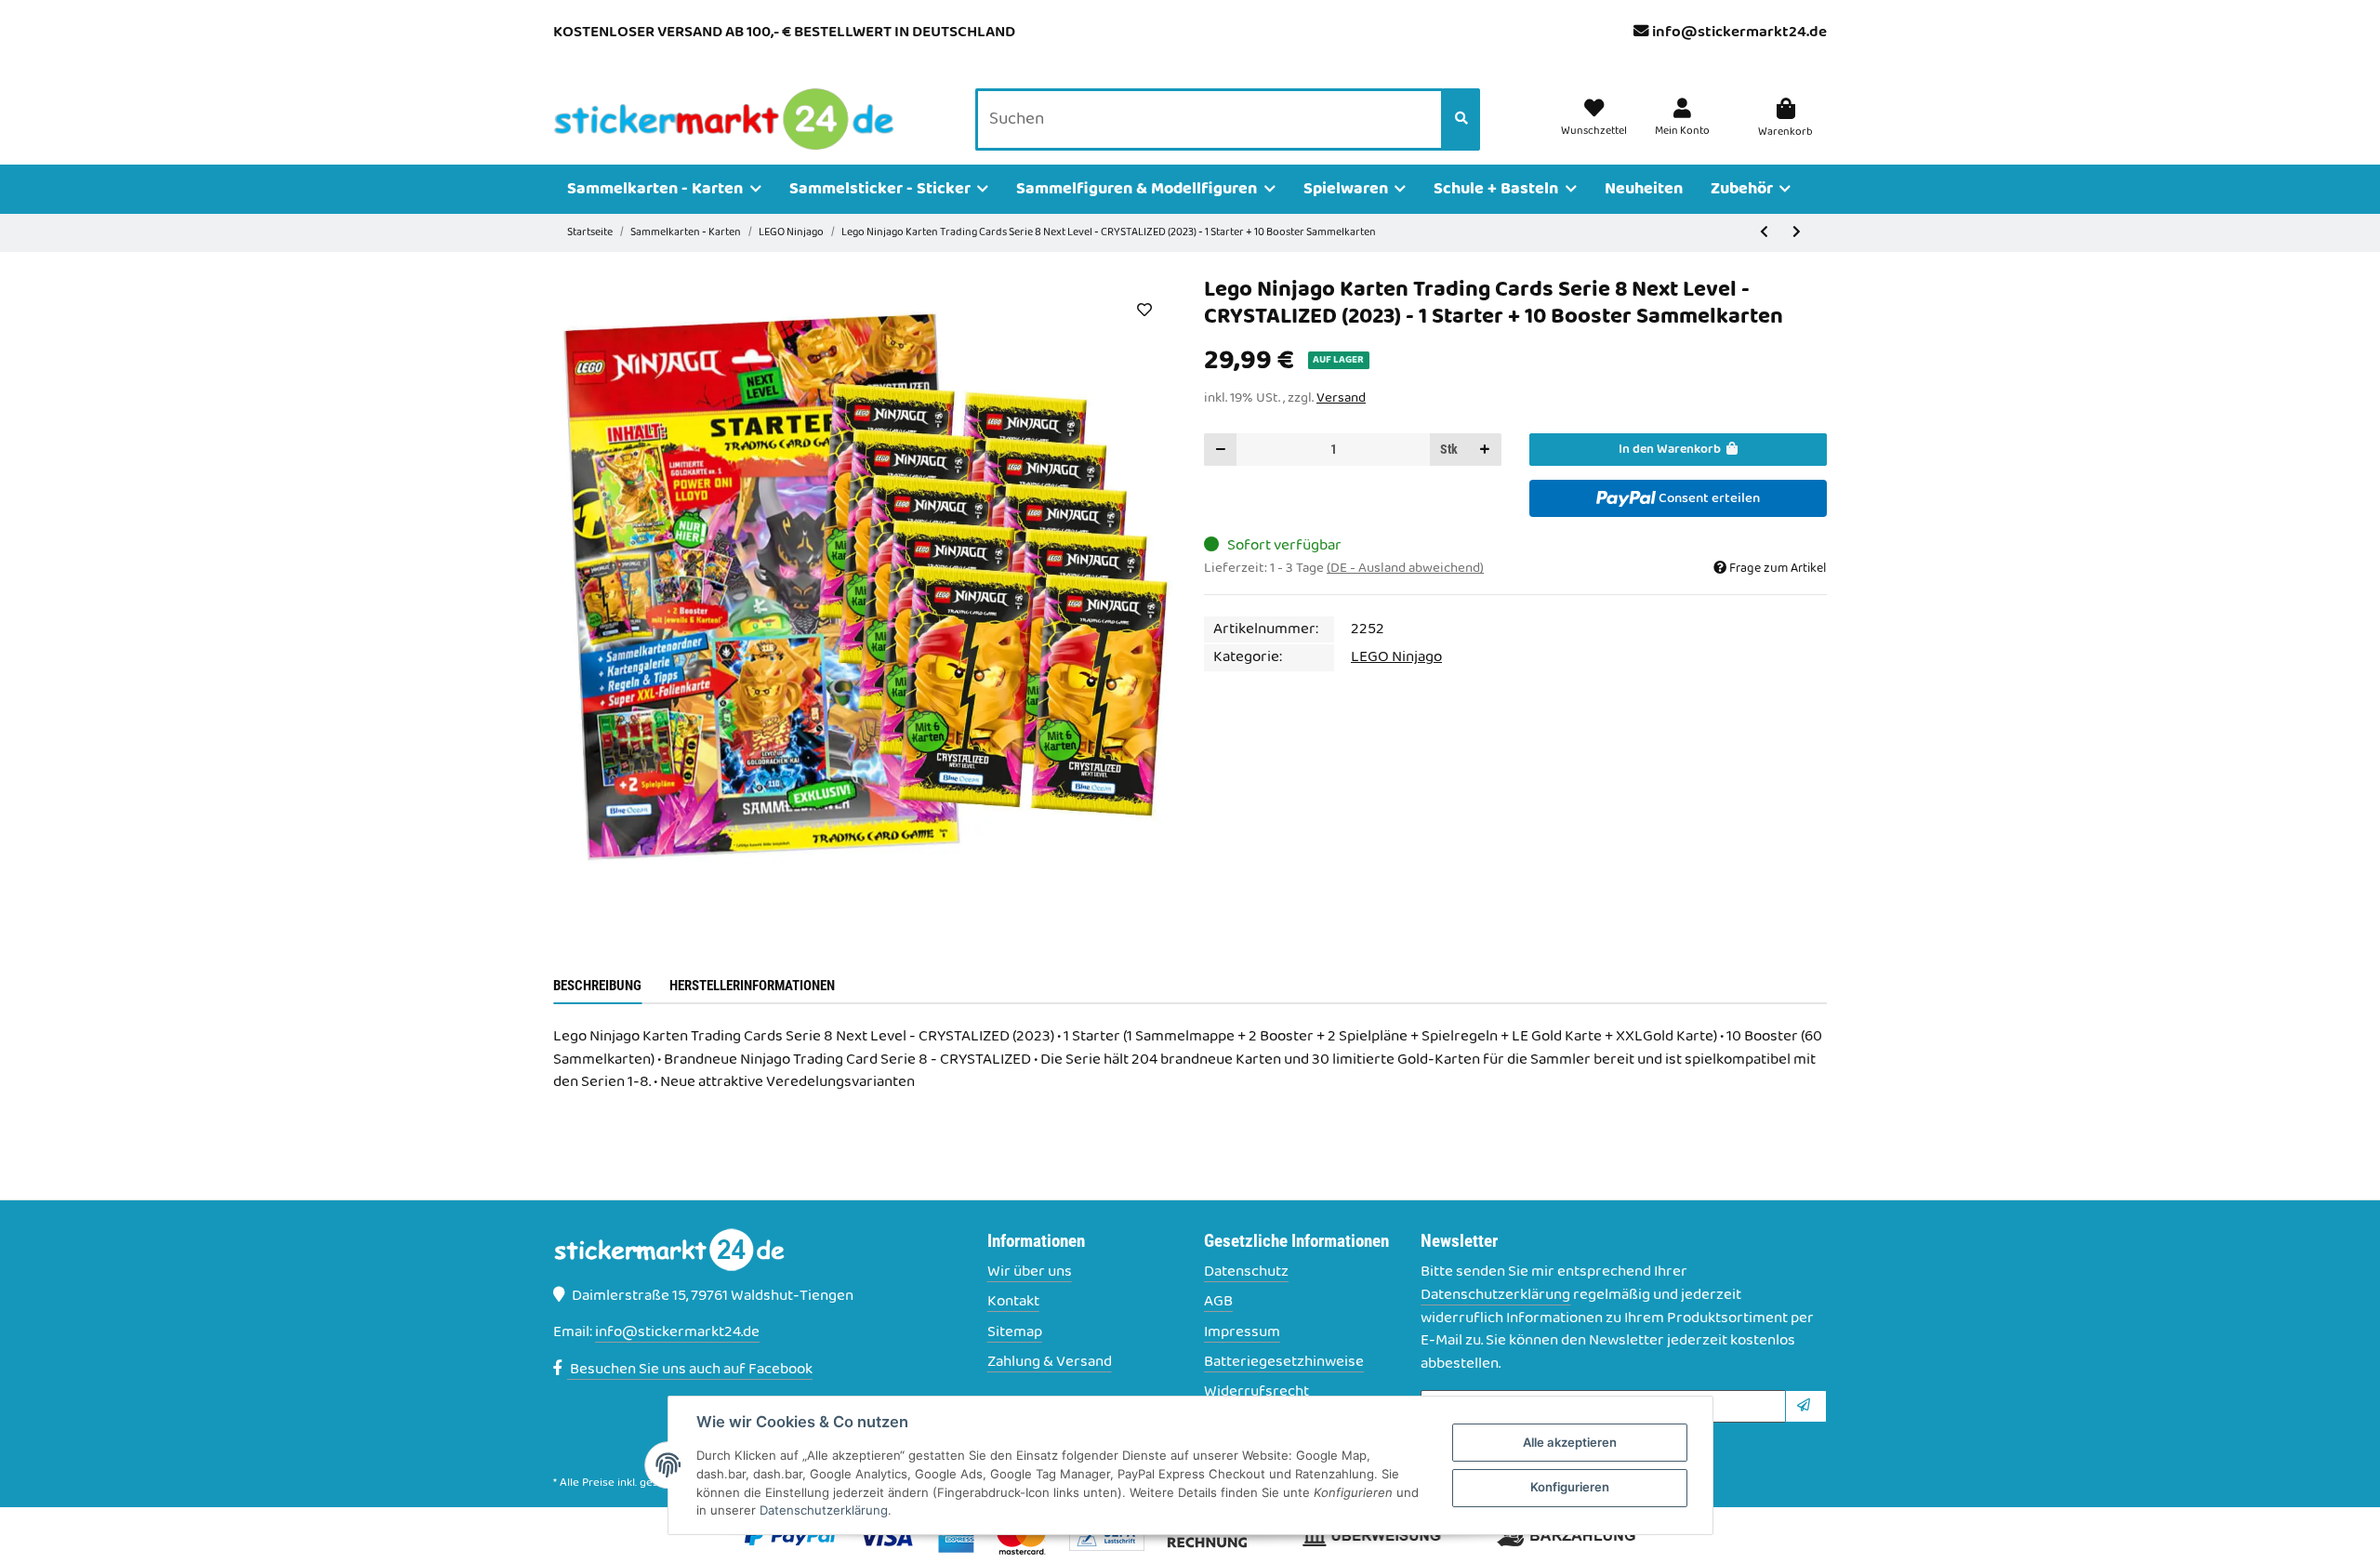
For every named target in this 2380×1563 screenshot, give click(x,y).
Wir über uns (1030, 1272)
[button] (1682, 119)
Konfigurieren (1570, 1487)
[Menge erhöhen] (1485, 450)
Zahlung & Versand (1050, 1363)
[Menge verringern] (1221, 450)
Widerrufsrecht (1256, 1392)
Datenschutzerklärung (1495, 1295)
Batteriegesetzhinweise (1284, 1363)
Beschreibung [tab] (597, 986)
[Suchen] (1461, 120)
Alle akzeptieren (1570, 1442)
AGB (1218, 1302)
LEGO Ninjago (1396, 657)
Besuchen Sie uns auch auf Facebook (690, 1370)
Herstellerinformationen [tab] (752, 986)
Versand (1341, 398)
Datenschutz (1246, 1272)
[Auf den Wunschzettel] (1144, 310)
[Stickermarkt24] (724, 120)
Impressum (1242, 1333)
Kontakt (1013, 1302)
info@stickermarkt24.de (1739, 33)
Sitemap (1015, 1333)
